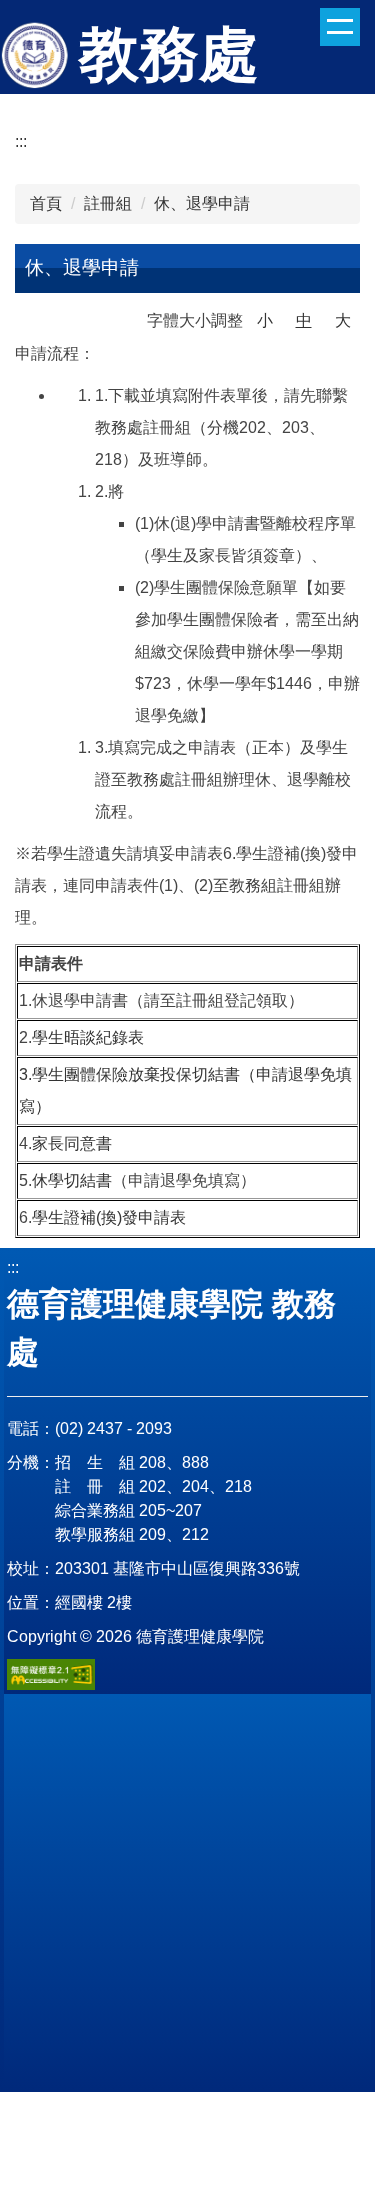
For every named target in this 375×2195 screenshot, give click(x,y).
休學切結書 (72, 1180)
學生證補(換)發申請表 (109, 1217)
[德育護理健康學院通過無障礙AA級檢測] (51, 1674)
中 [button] (304, 320)
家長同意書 (72, 1143)
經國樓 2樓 (93, 1602)
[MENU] (340, 27)
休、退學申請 (202, 203)
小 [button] (265, 320)
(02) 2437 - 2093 (113, 1428)
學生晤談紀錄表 (88, 1037)
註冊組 (108, 203)
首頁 (46, 203)
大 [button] (343, 320)
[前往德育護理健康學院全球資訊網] (36, 57)
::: (21, 141)
